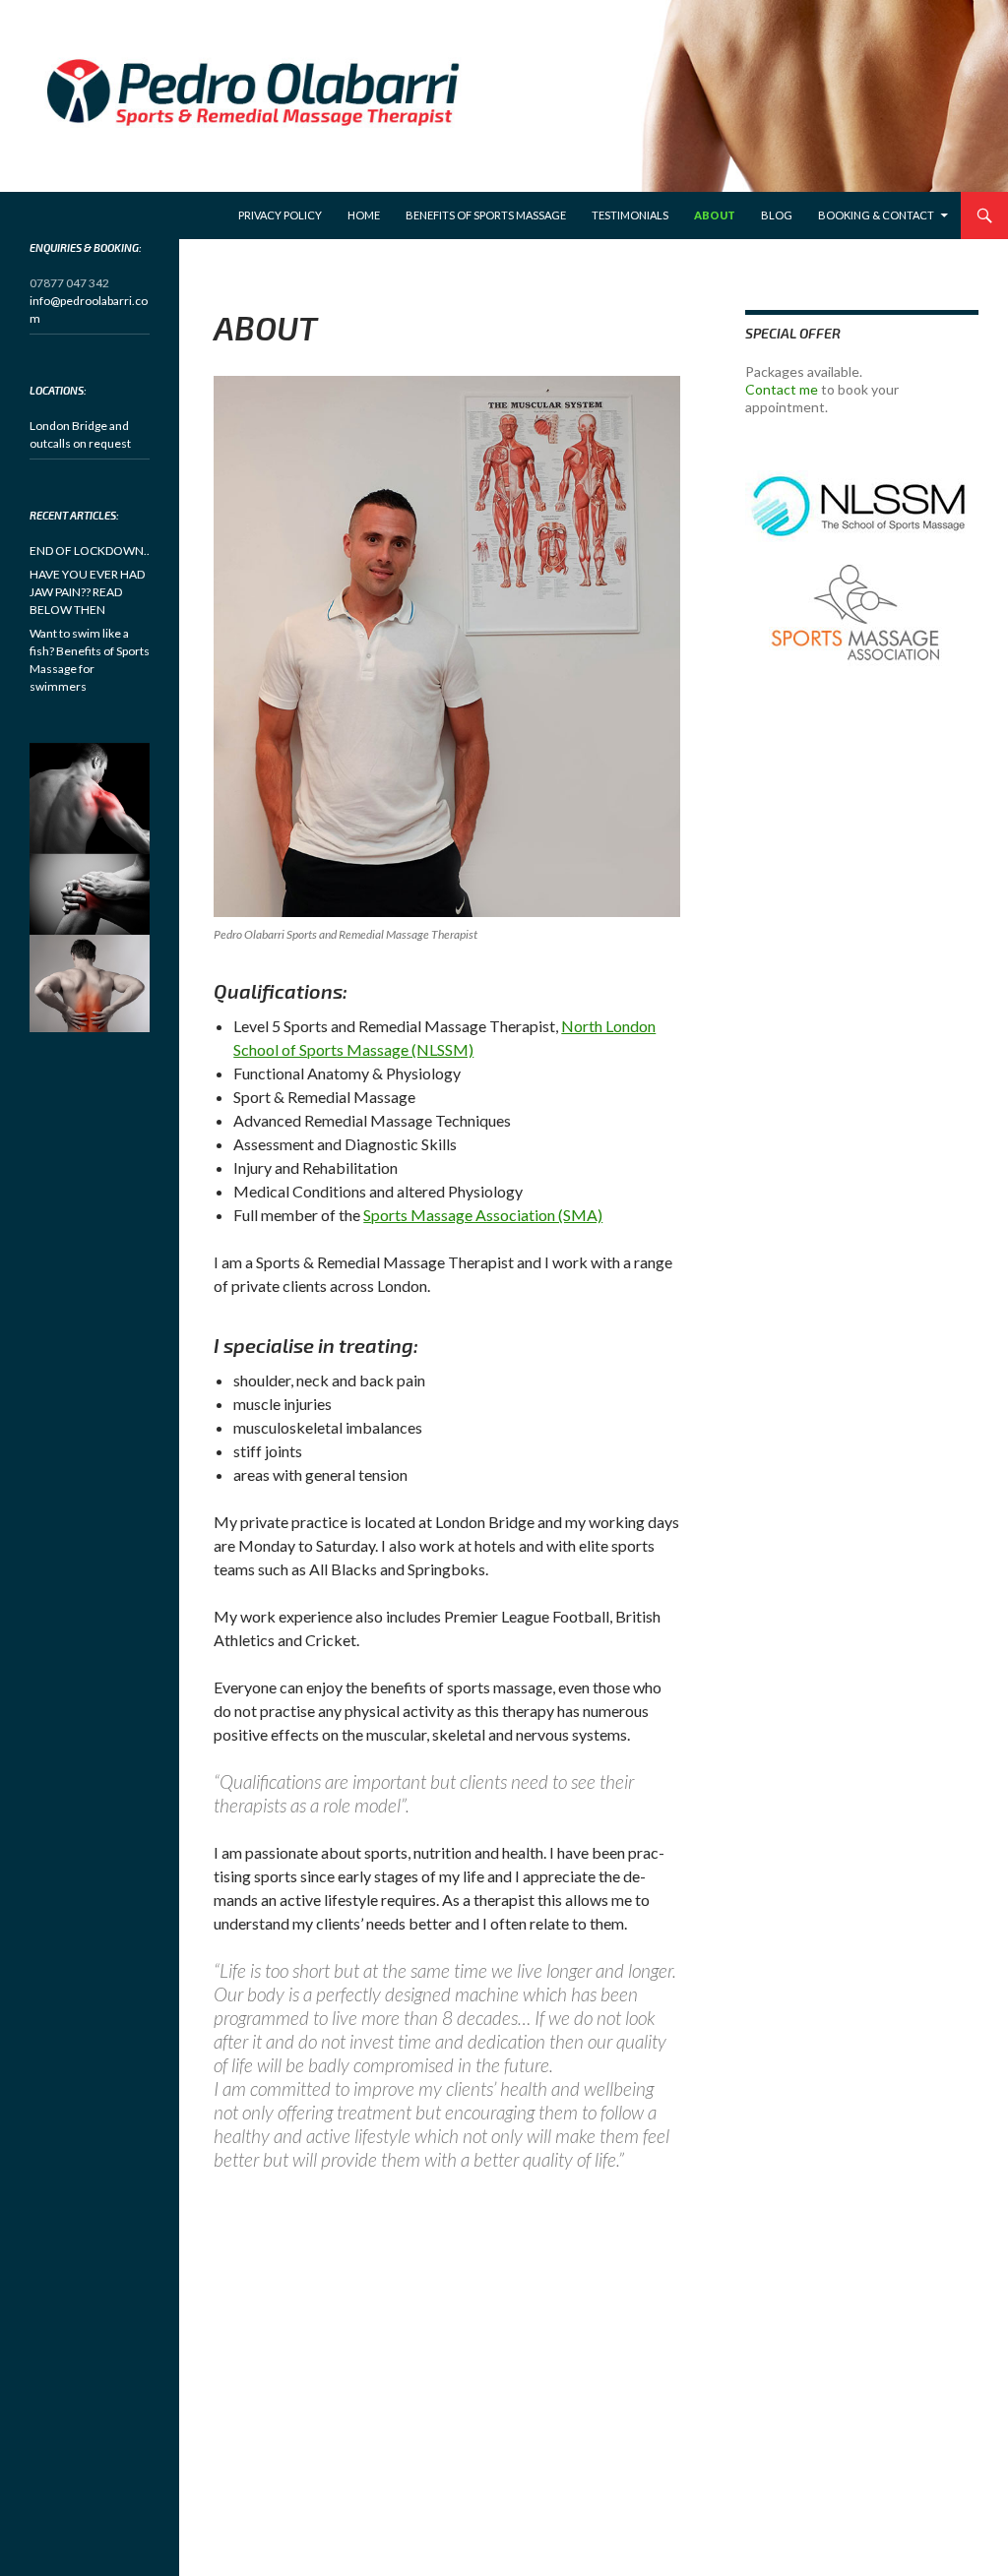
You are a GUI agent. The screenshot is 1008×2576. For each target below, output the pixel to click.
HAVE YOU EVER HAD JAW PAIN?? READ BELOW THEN (87, 592)
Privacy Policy (280, 215)
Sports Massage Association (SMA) (483, 1215)
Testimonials (630, 215)
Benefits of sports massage (486, 215)
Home (364, 215)
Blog (777, 215)
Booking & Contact (876, 215)
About (715, 215)
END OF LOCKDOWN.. (90, 551)
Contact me (782, 389)
